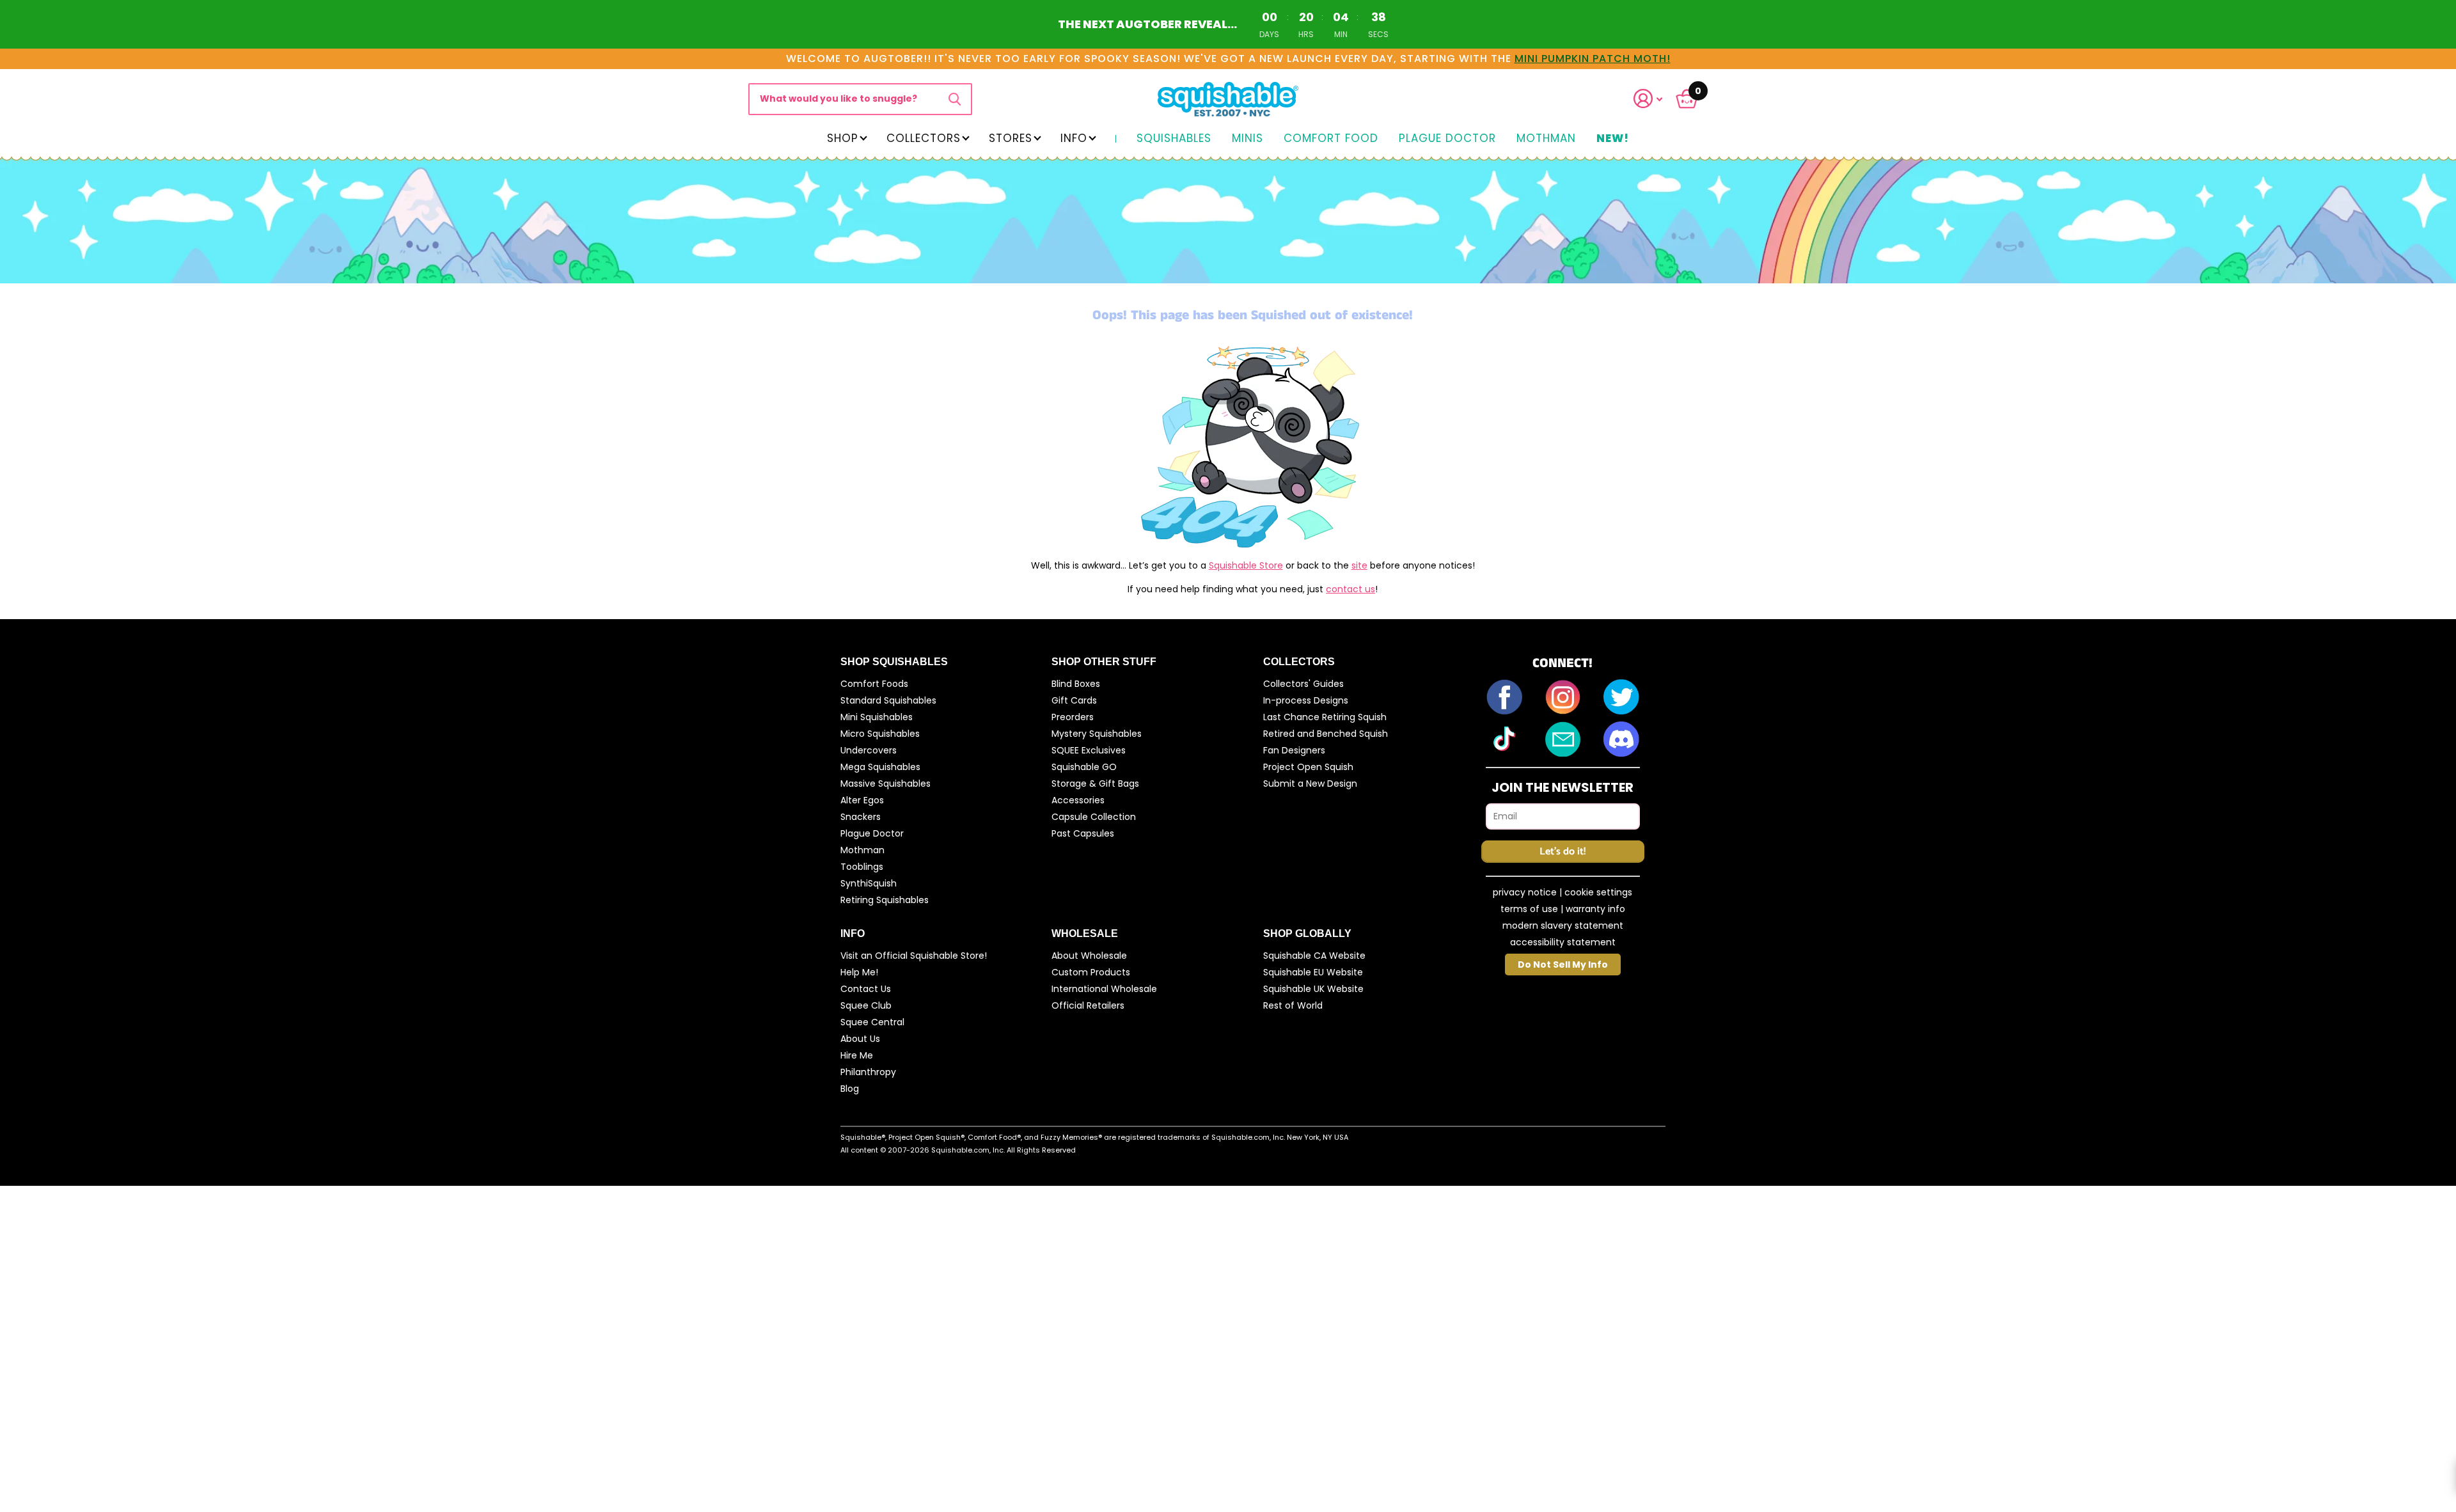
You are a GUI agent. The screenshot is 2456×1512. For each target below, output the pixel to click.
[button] (1656, 99)
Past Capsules (1083, 833)
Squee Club (866, 1005)
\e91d (955, 99)
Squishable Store (1246, 565)
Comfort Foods (874, 684)
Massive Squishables (886, 784)
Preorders (1073, 717)
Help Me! (859, 972)
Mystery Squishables (1097, 734)
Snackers (861, 817)
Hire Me (857, 1055)
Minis (1248, 139)
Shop (843, 138)
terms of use (1529, 909)
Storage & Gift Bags (1095, 784)
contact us (1350, 589)
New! (1613, 139)
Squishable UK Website (1313, 989)
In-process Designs (1306, 700)
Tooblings (862, 867)
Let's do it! (1563, 852)
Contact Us (866, 989)
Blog (850, 1089)
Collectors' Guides (1303, 684)
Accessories (1078, 800)
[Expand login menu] (1648, 99)
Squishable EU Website (1313, 972)
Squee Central (872, 1022)
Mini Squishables (877, 717)
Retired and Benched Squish (1326, 734)
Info (1074, 138)
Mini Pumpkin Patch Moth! (1593, 59)
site (1359, 565)
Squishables (1174, 139)
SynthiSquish (869, 883)
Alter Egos (862, 800)
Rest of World (1293, 1005)
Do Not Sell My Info (1563, 965)
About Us (860, 1039)
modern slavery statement (1563, 925)
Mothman (1546, 139)
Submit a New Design (1310, 784)
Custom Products (1091, 972)
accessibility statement (1563, 942)
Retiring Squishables (885, 900)
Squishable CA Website (1314, 956)
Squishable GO (1084, 767)
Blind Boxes (1076, 684)
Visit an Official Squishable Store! (914, 956)
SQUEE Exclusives (1089, 750)
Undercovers (869, 750)
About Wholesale (1089, 956)
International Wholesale (1104, 989)
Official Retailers (1088, 1005)
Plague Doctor (1447, 139)
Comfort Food (1331, 139)
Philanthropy (868, 1072)
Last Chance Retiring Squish (1325, 717)
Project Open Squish (1308, 767)
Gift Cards (1074, 700)
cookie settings (1598, 892)
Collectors (924, 138)
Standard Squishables (888, 700)
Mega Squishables (880, 767)
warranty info (1595, 909)
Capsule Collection (1094, 817)
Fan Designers (1294, 750)
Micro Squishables (880, 734)
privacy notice (1525, 892)
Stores (1011, 138)
